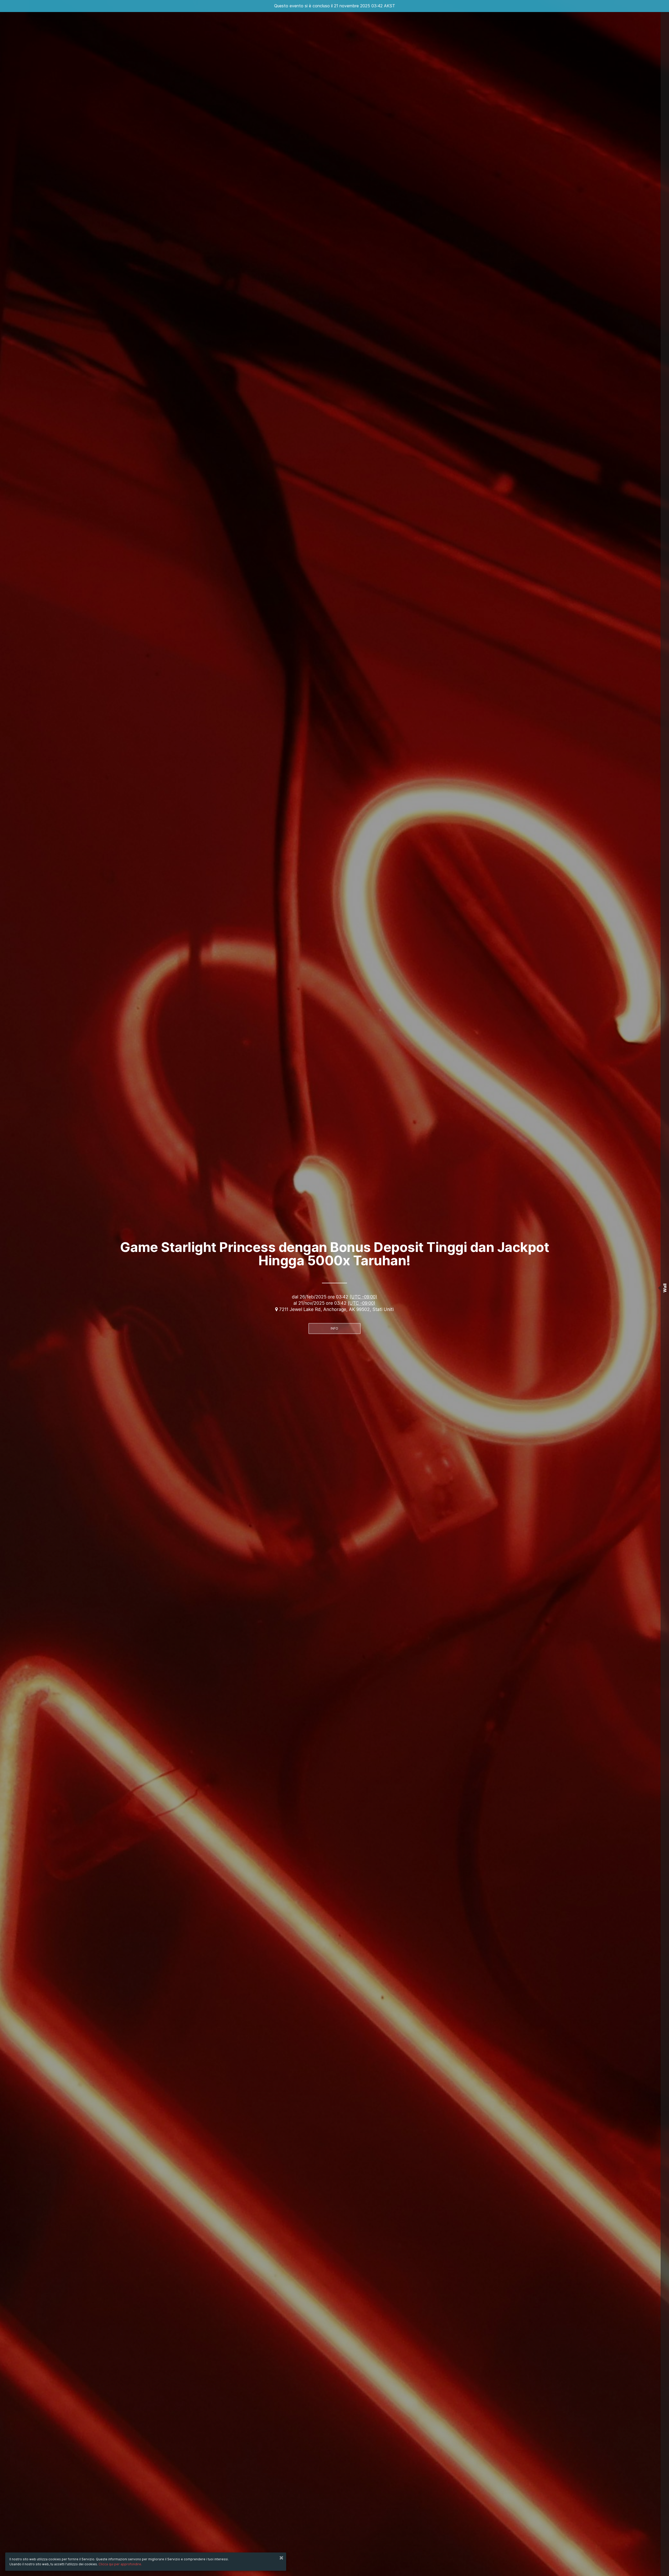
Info (334, 1328)
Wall (665, 1288)
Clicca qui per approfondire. (120, 2564)
